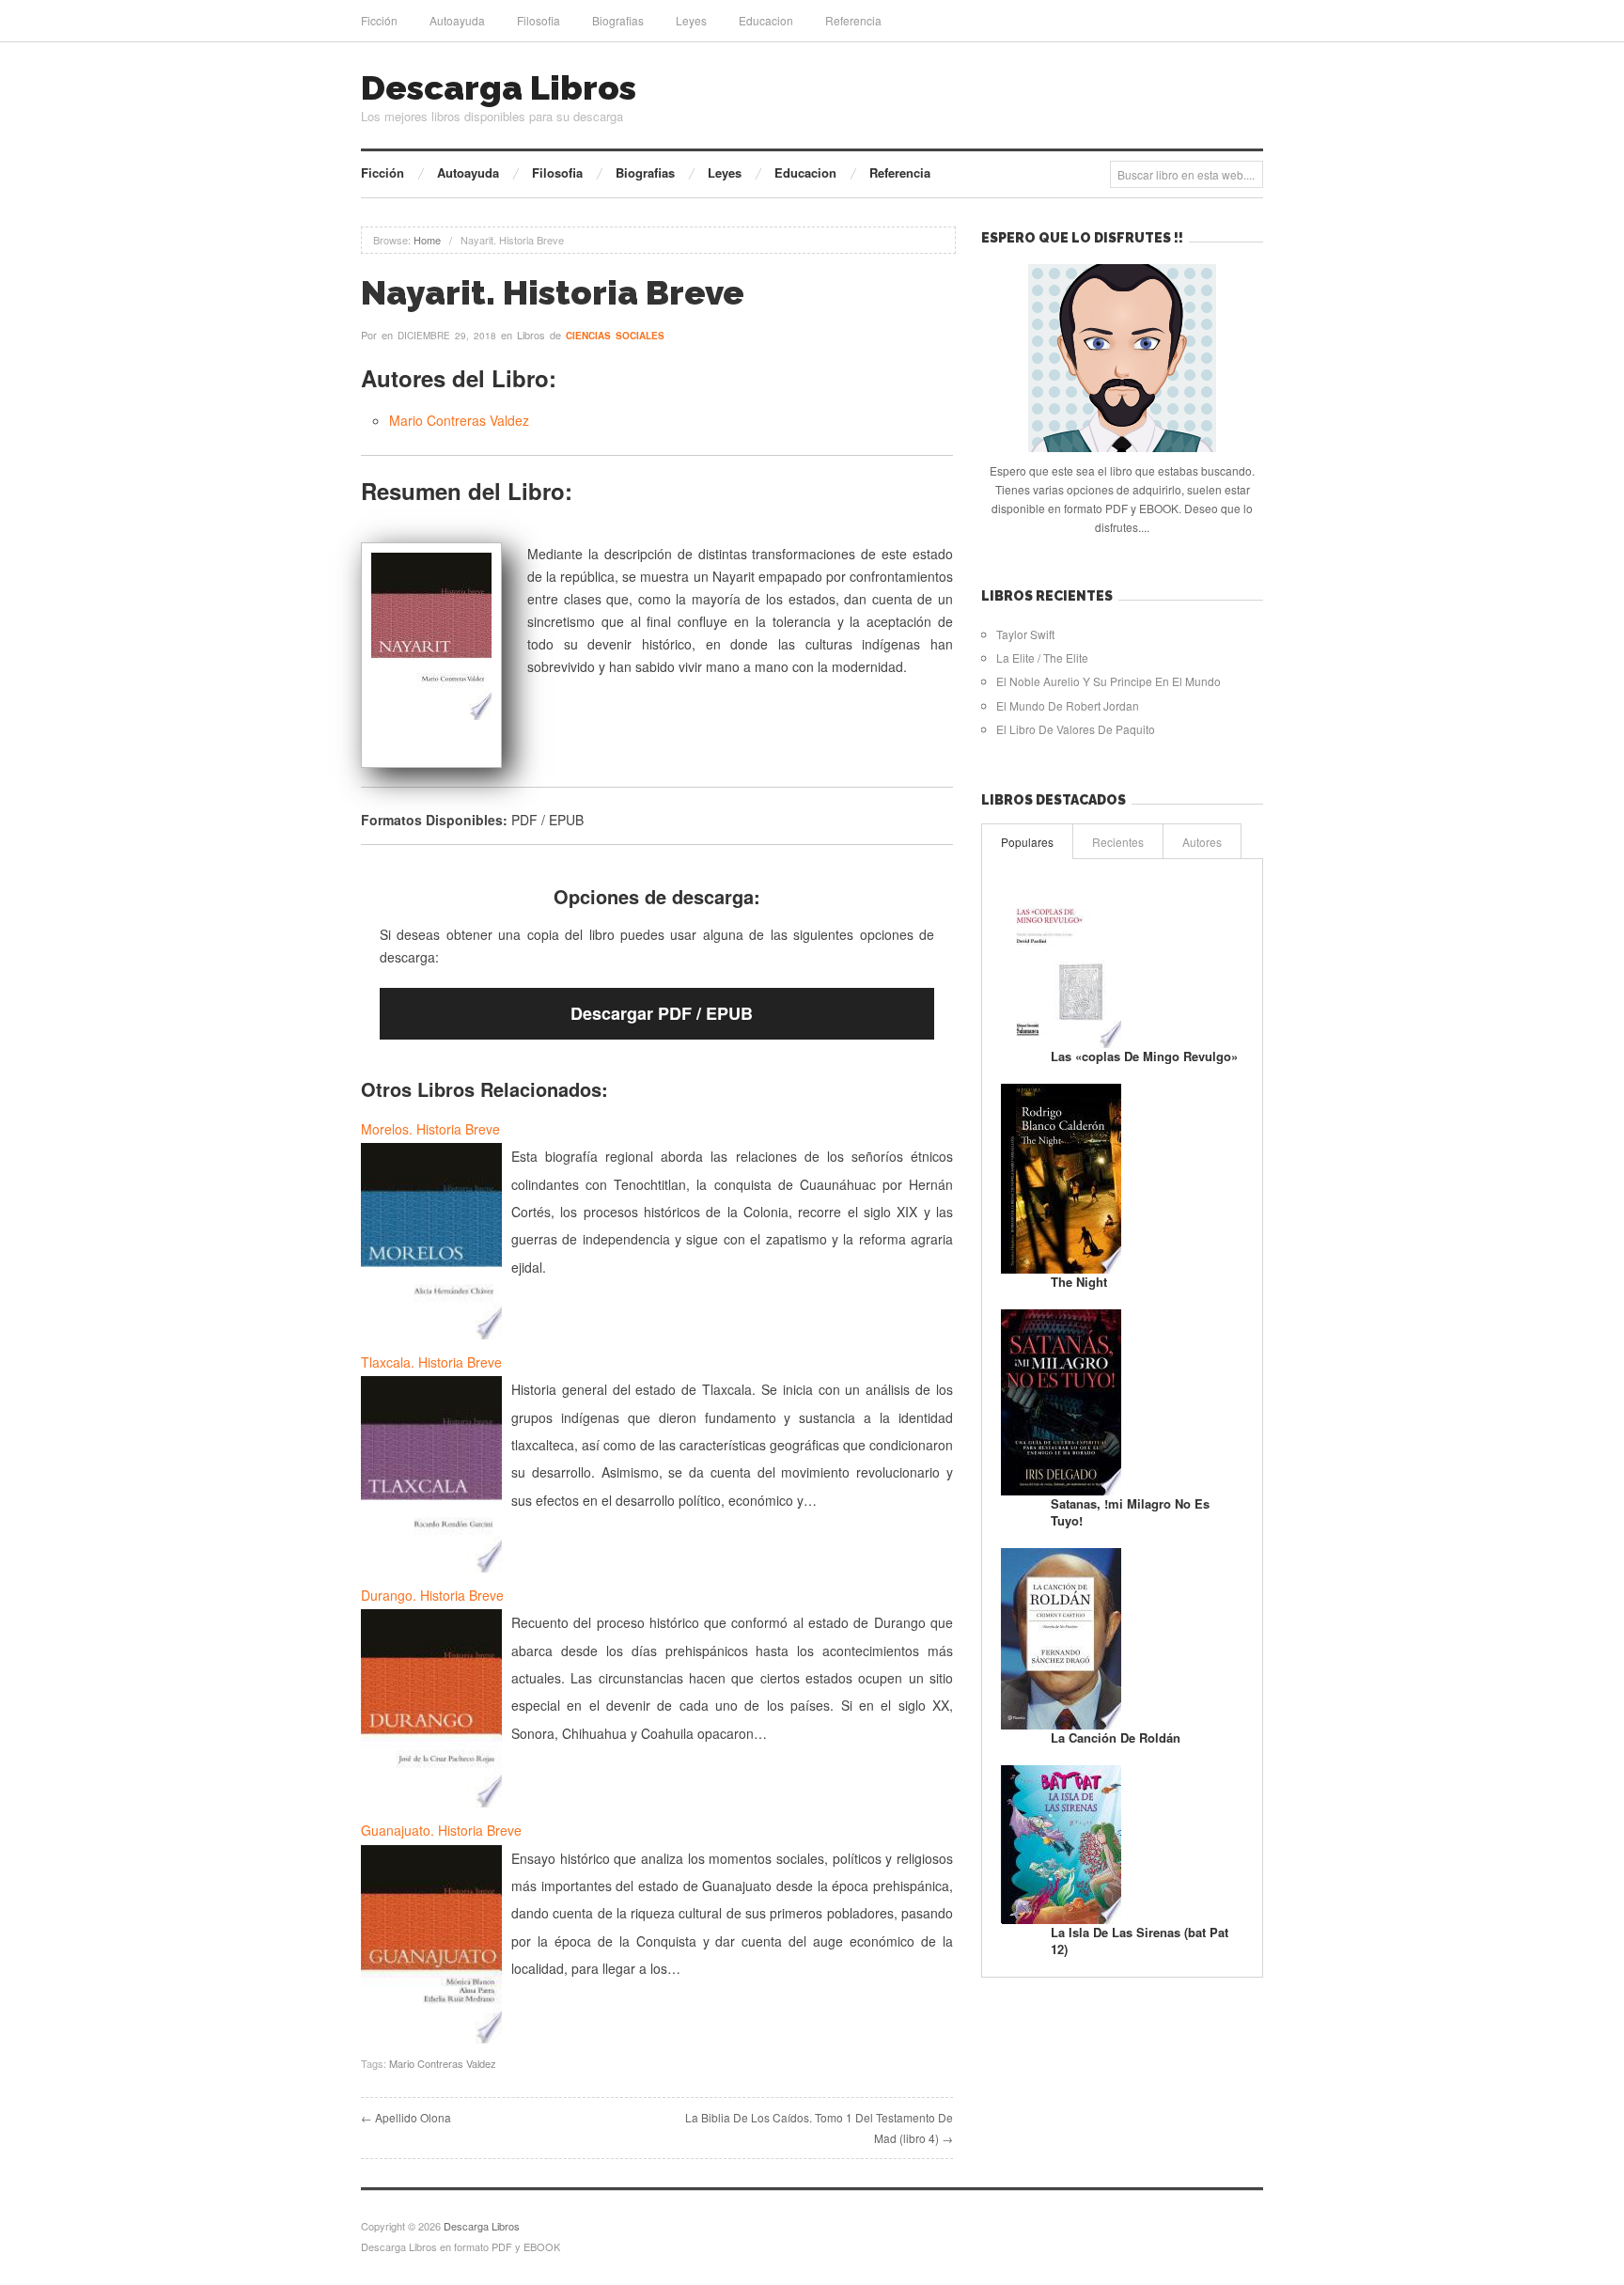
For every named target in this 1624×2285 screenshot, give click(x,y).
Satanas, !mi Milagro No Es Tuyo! (1130, 1512)
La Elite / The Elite (1042, 657)
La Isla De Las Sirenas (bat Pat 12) (1140, 1941)
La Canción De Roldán (1116, 1737)
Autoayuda (457, 20)
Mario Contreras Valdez (459, 420)
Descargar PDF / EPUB (662, 1013)
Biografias (618, 20)
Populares (1027, 842)
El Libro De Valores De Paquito (1076, 729)
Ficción (379, 20)
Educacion (766, 20)
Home (427, 240)
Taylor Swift (1025, 634)
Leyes (691, 20)
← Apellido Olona (406, 2117)
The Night (1079, 1282)
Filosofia (539, 20)
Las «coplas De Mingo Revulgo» (1144, 1056)
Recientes (1118, 842)
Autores (1202, 842)
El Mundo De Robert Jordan (1068, 705)
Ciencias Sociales (615, 336)
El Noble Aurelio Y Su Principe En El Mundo (1109, 681)
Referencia (853, 20)
